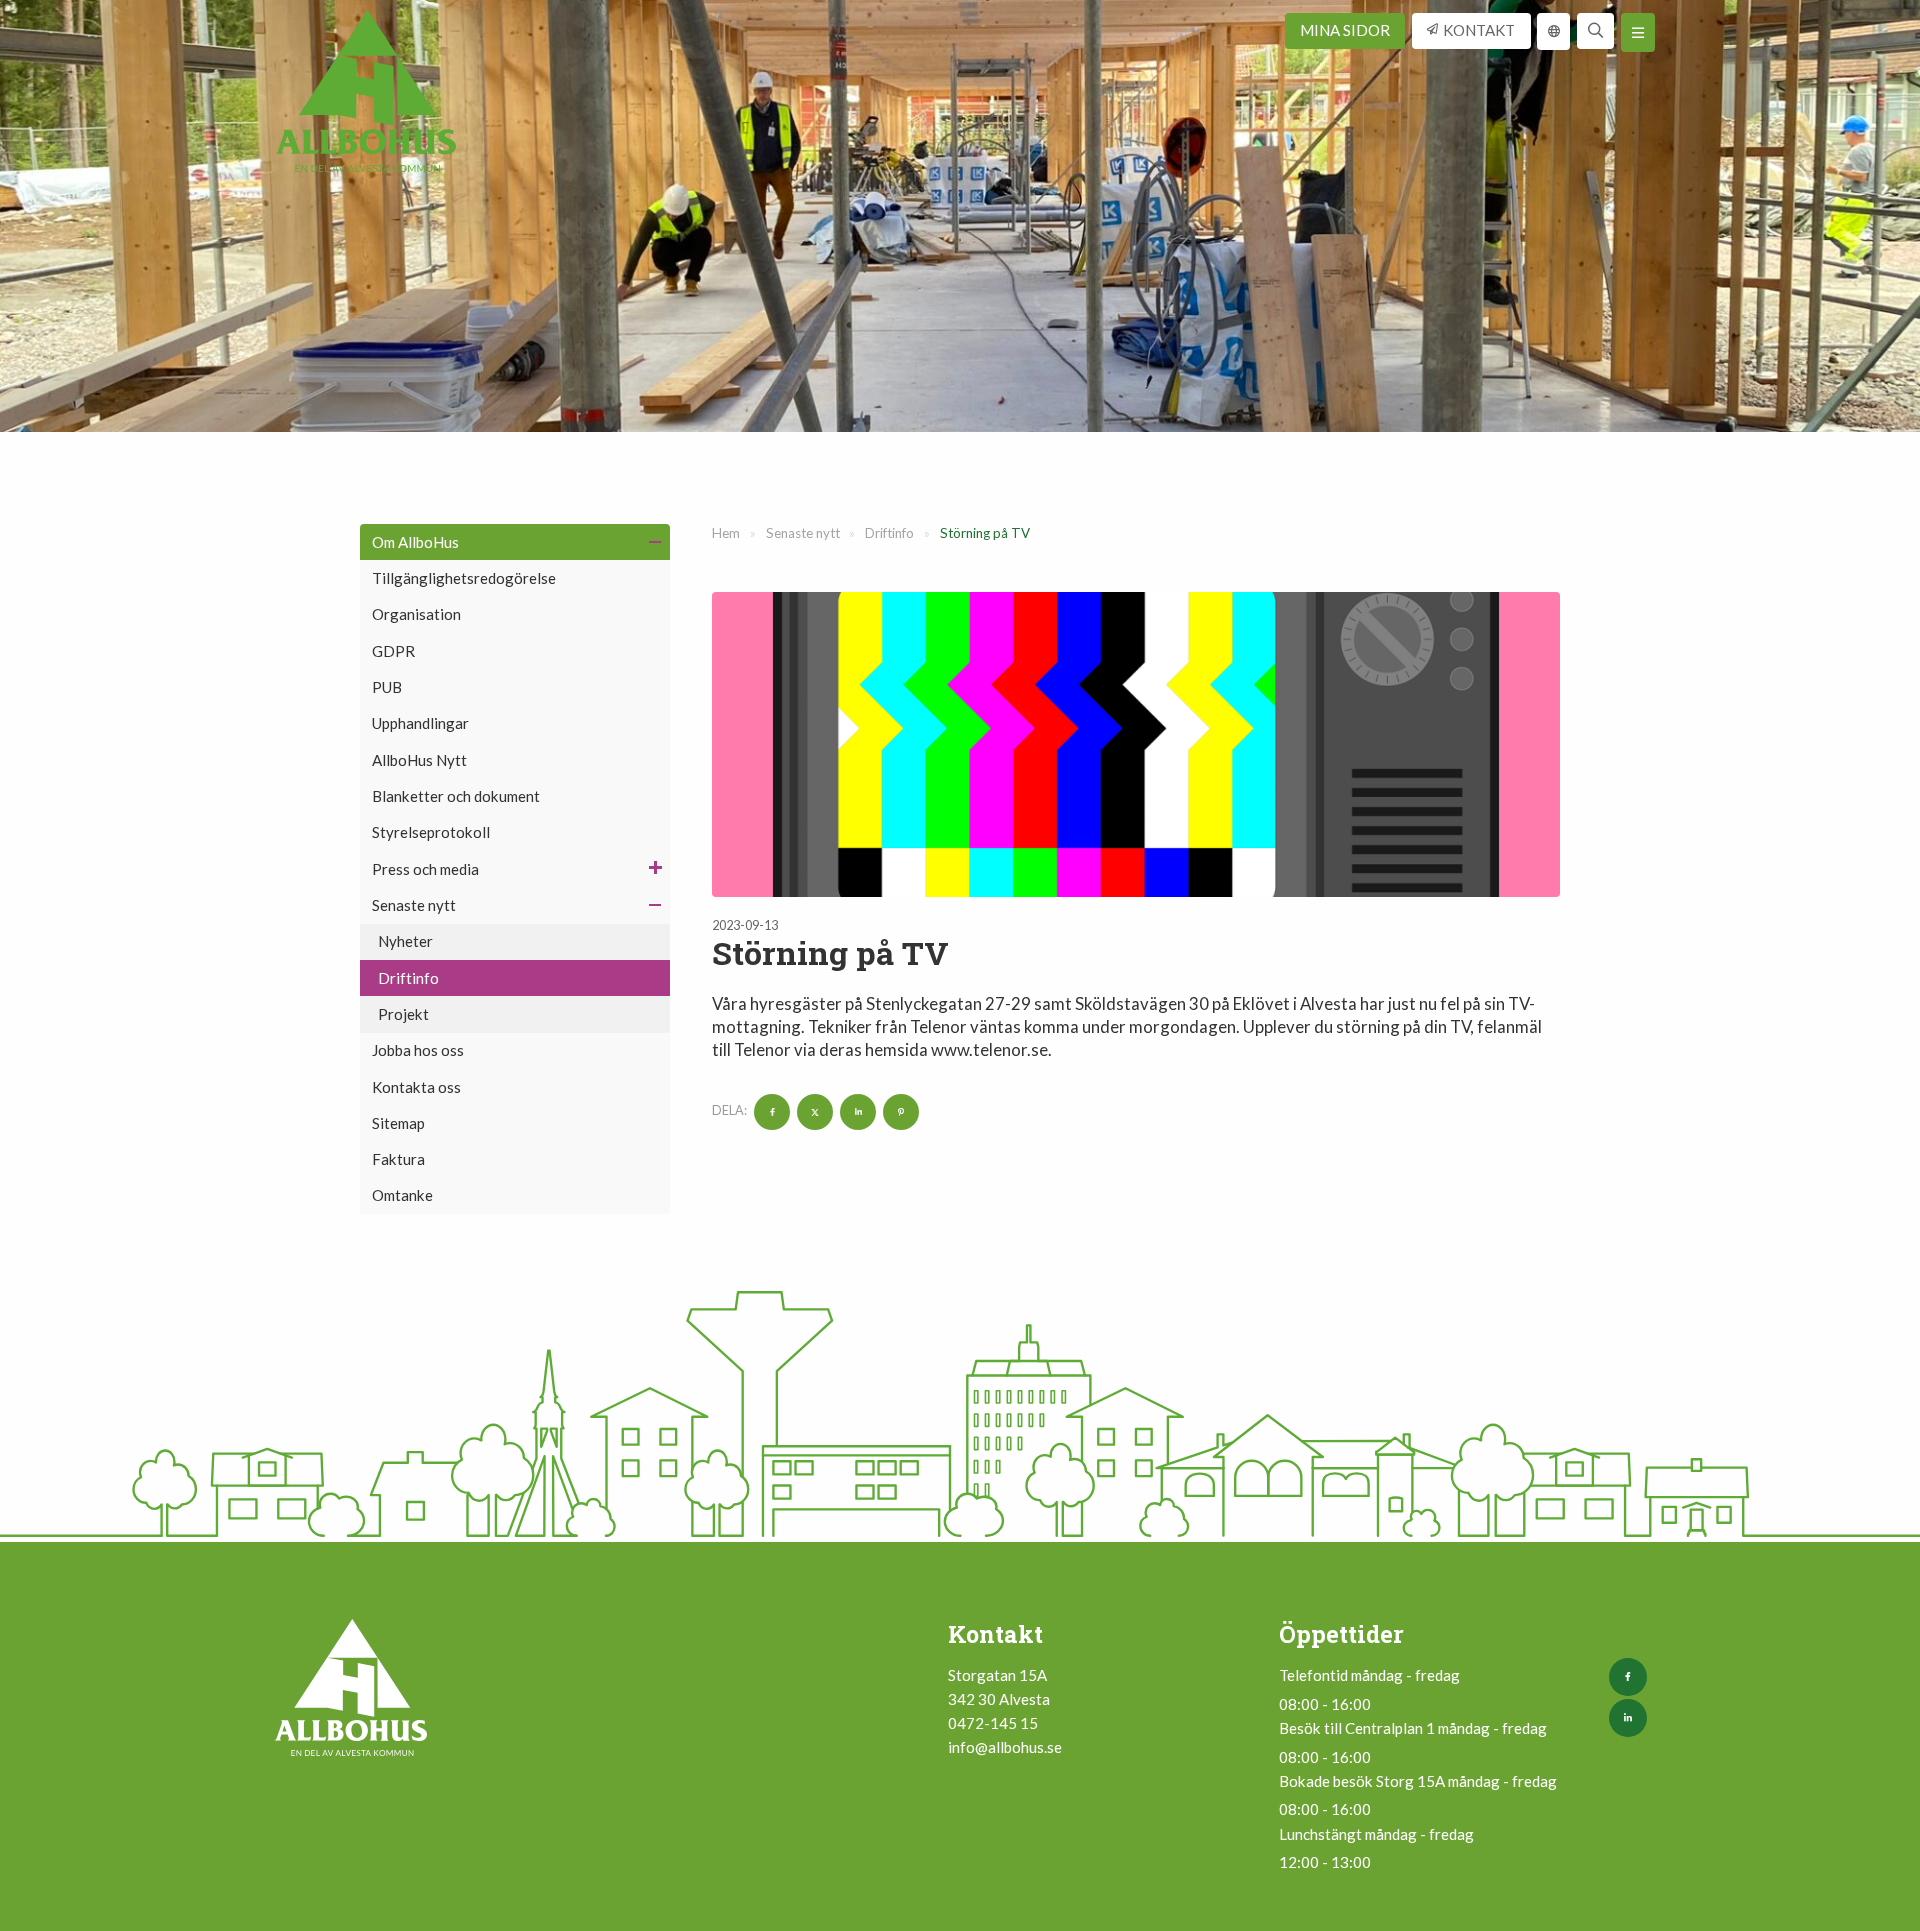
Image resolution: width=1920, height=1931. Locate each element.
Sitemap (398, 1123)
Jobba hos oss (418, 1050)
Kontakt (1479, 30)
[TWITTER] (812, 1110)
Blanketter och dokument (456, 796)
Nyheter (405, 941)
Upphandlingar (420, 723)
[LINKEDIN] (855, 1110)
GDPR (393, 651)
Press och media (425, 869)
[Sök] (1595, 31)
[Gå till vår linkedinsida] (1632, 1718)
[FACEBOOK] (769, 1110)
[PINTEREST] (898, 1110)
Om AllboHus (415, 542)
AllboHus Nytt (419, 760)
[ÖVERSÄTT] (1554, 31)
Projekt (403, 1014)
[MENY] (1638, 32)
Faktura (398, 1159)
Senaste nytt (414, 905)
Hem (726, 533)
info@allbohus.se (1005, 1747)
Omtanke (402, 1195)
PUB (387, 687)
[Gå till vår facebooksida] (1632, 1677)
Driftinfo (408, 978)
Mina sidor (1345, 30)
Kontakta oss (416, 1087)
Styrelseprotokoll (431, 832)
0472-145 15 (993, 1723)
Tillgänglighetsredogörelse (464, 578)
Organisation (416, 614)
